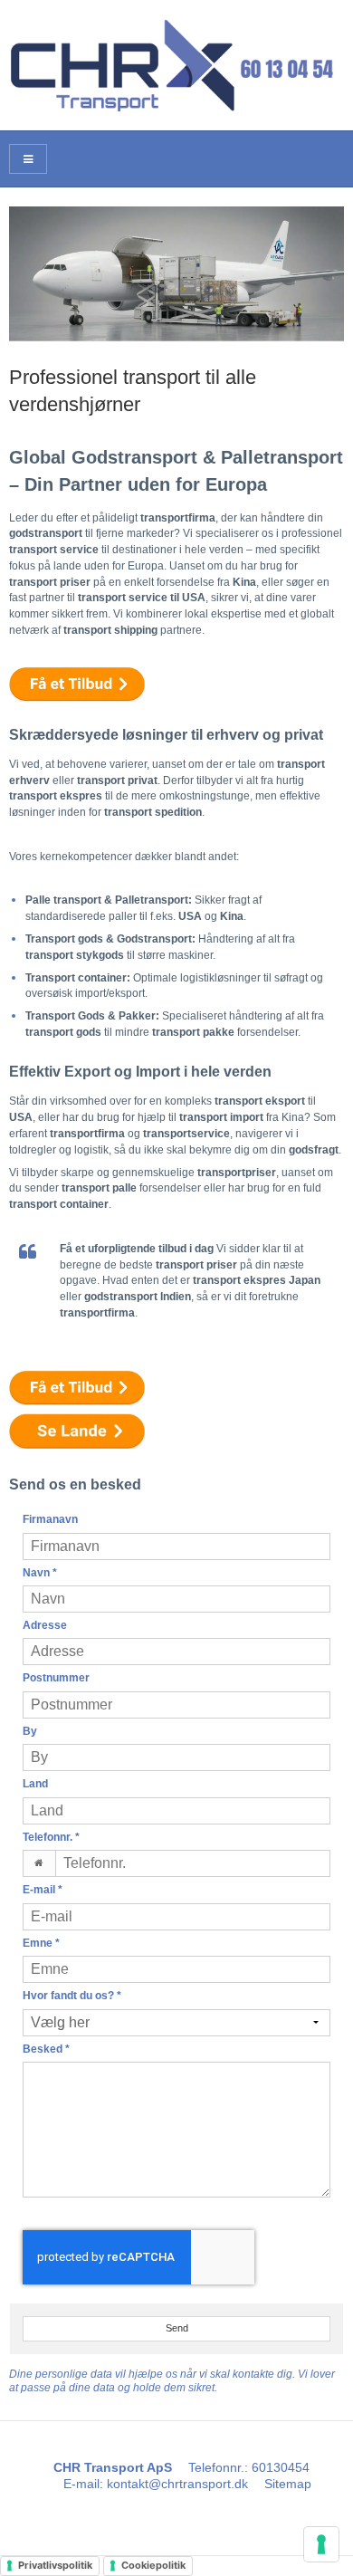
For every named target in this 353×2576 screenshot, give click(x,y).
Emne (41, 1943)
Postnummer (56, 1678)
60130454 (281, 2467)
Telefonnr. (51, 1837)
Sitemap (288, 2484)
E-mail (43, 1890)
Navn (40, 1573)
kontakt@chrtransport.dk (177, 2484)
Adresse (45, 1625)
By (30, 1731)
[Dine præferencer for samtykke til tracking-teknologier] (321, 2544)
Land (35, 1784)
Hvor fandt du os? (72, 1996)
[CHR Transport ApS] (176, 65)
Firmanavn (50, 1519)
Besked (46, 2049)
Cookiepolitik (153, 2565)
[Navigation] (28, 159)
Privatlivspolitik (55, 2565)
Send (177, 2328)
